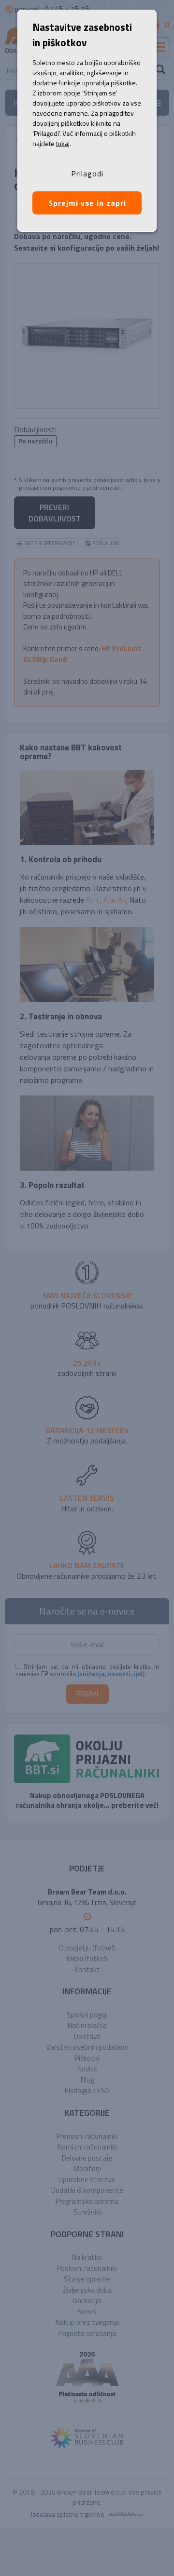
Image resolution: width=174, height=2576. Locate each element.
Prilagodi (87, 174)
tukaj (63, 143)
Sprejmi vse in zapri (87, 203)
